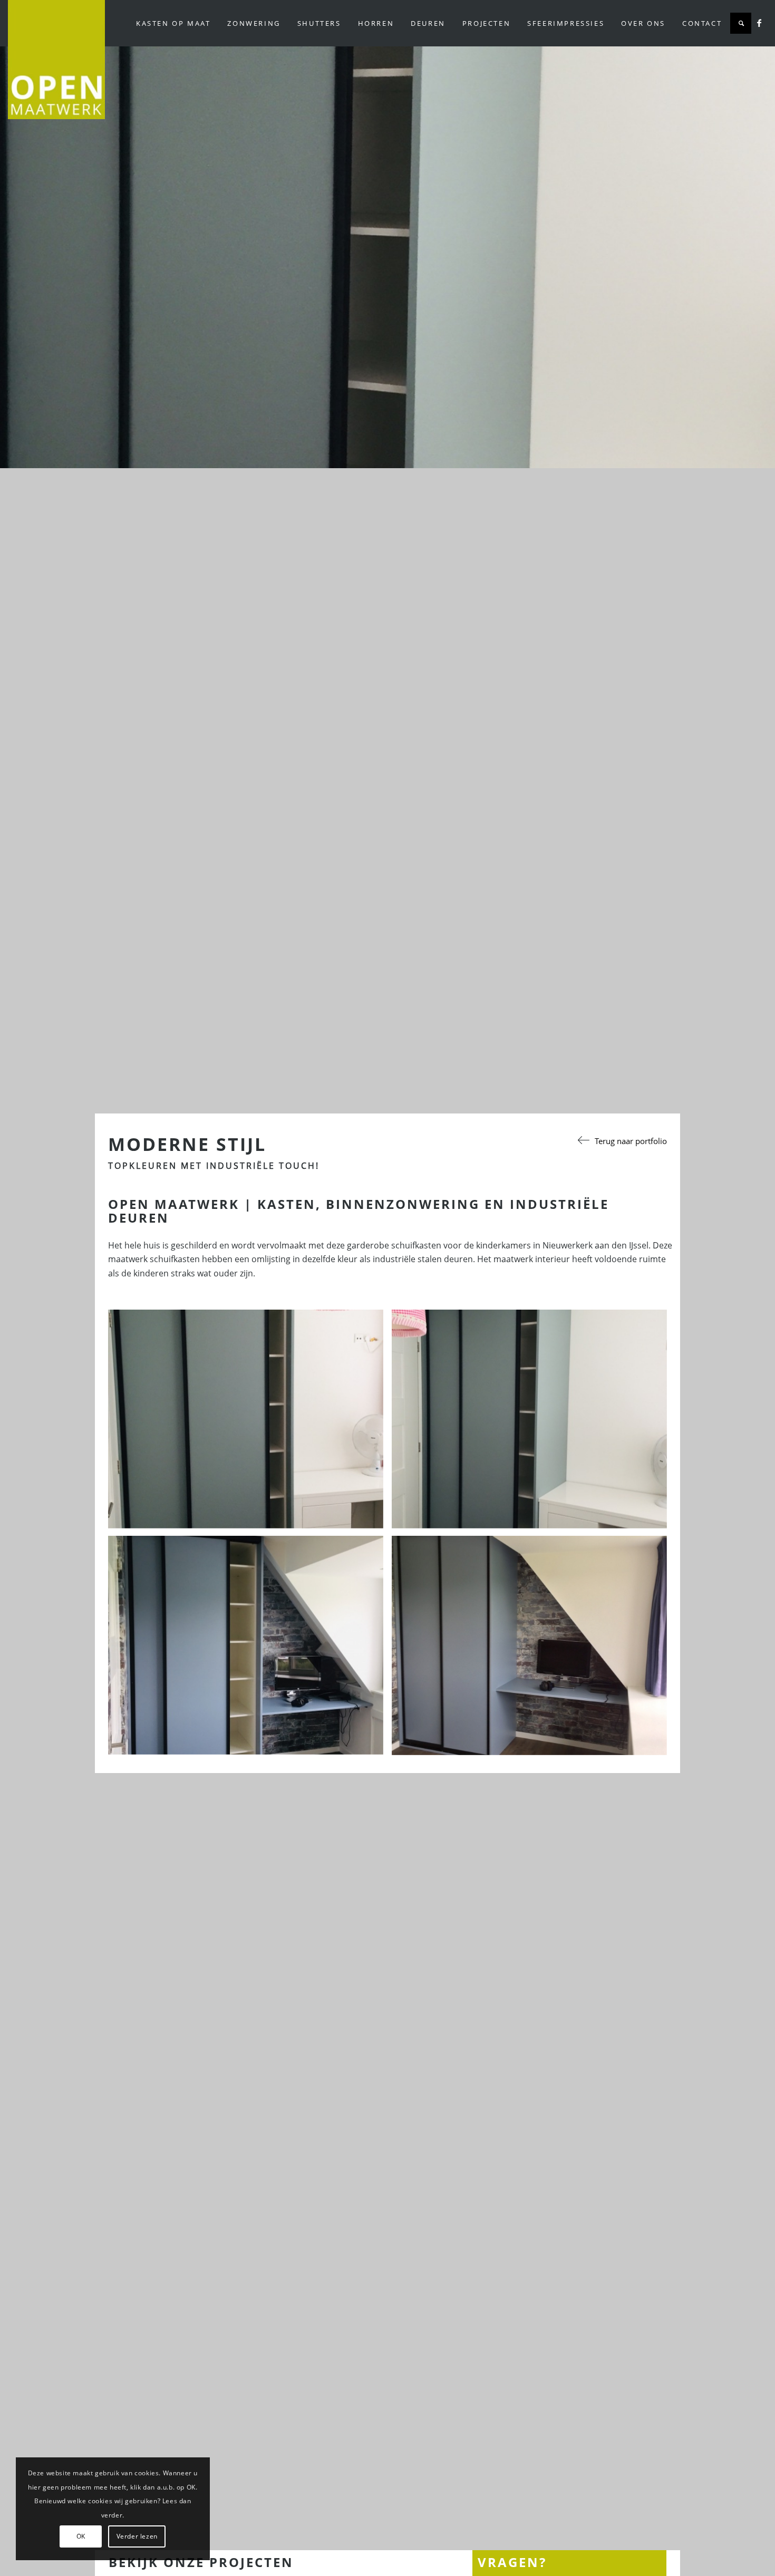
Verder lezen (137, 2536)
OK (81, 2536)
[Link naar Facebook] (759, 23)
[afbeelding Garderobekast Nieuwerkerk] (250, 1423)
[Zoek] (741, 23)
